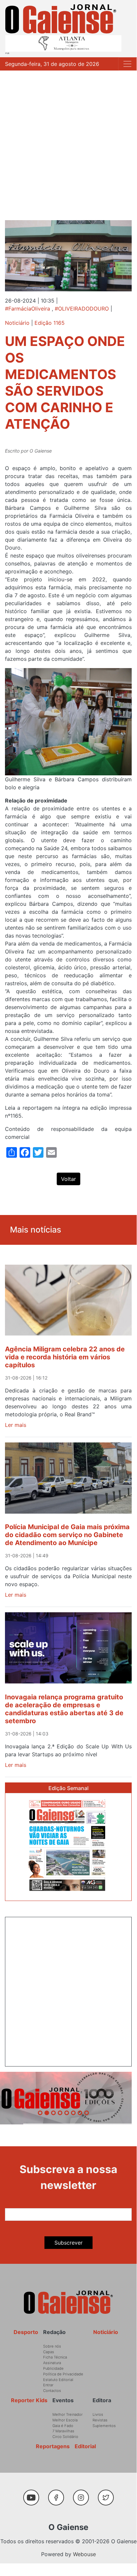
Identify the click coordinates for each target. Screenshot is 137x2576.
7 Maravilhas (63, 2431)
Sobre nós (52, 2346)
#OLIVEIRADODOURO (82, 309)
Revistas (100, 2420)
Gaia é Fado (63, 2426)
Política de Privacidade (63, 2374)
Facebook (59, 2494)
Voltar (68, 1179)
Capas (49, 2352)
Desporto (26, 2332)
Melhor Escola (65, 2420)
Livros (98, 2414)
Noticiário (17, 323)
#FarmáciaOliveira (28, 309)
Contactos (52, 2391)
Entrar (48, 2385)
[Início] (61, 19)
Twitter (107, 2494)
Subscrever (68, 2243)
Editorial (85, 2446)
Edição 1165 (50, 323)
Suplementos (104, 2426)
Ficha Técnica (55, 2357)
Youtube (34, 2494)
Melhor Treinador (68, 2414)
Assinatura (52, 2363)
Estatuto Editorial (58, 2380)
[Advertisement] (68, 142)
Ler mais (16, 1425)
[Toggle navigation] (127, 64)
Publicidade (53, 2368)
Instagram (83, 2494)
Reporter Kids (29, 2400)
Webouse (84, 2554)
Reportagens (53, 2446)
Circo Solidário (65, 2437)
